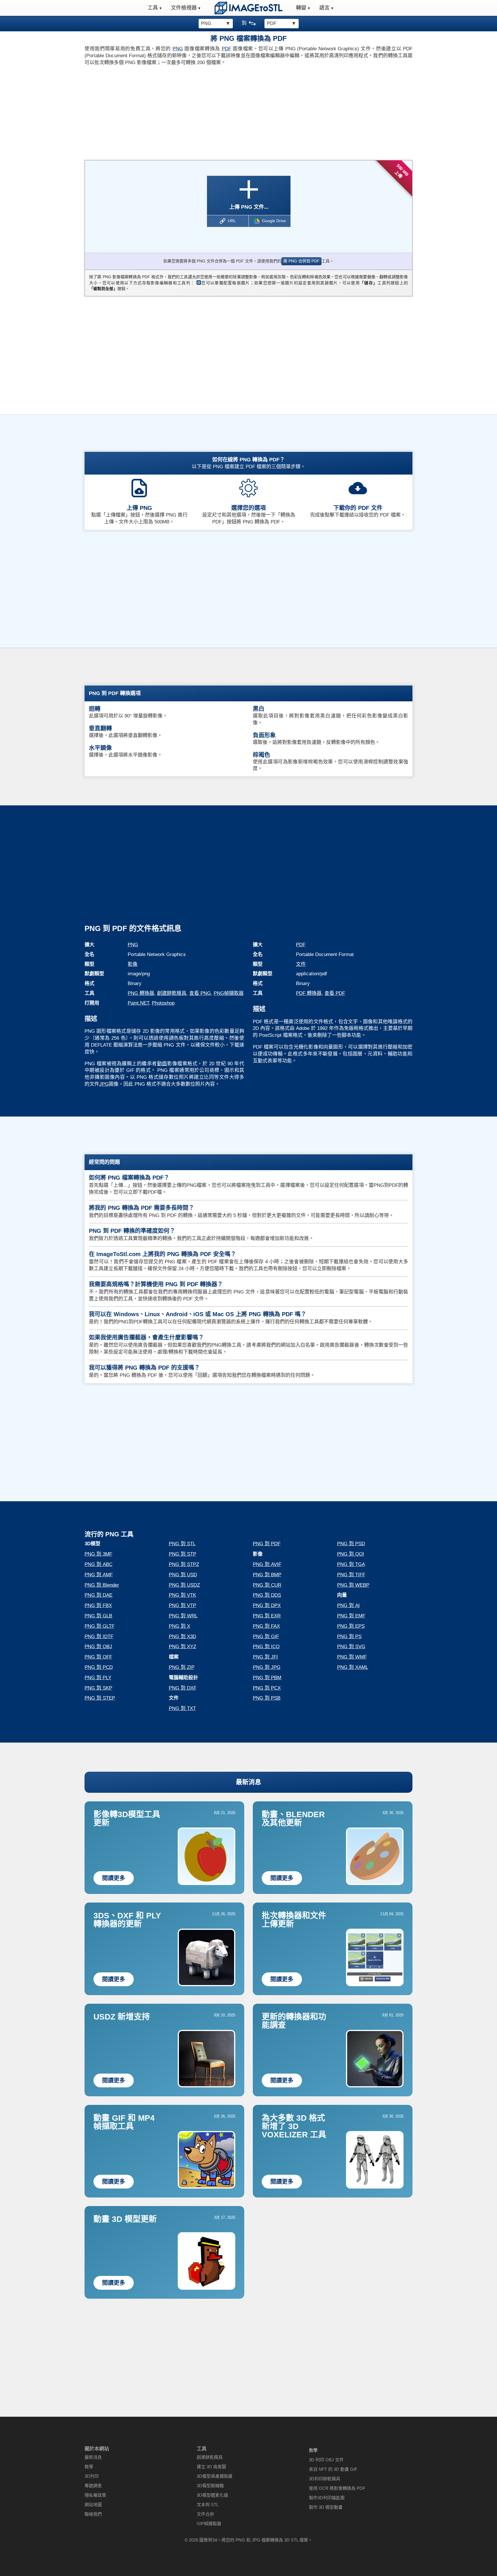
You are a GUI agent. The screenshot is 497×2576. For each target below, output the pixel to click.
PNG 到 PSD (351, 1544)
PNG (178, 49)
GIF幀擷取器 (209, 2524)
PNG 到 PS (349, 1637)
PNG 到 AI (348, 1605)
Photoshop (163, 1003)
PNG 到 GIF (266, 1637)
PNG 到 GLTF (100, 1626)
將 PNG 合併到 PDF (301, 261)
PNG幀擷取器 (229, 993)
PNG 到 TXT (182, 1708)
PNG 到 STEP (100, 1698)
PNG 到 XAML (353, 1667)
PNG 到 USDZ (184, 1585)
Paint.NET (138, 1003)
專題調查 (93, 2486)
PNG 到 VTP (182, 1605)
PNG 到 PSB (267, 1698)
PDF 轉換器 (309, 993)
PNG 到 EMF (351, 1616)
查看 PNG (200, 993)
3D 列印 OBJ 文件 (326, 2460)
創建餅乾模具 (172, 993)
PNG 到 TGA (351, 1564)
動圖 (162, 1064)
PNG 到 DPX (267, 1605)
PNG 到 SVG (351, 1647)
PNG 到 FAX (266, 1626)
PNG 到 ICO (266, 1647)
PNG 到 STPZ (184, 1564)
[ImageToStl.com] (248, 8)
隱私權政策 (95, 2495)
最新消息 (248, 1782)
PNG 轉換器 (141, 993)
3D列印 (92, 2476)
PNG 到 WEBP (353, 1585)
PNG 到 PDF (267, 1544)
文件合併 (205, 2514)
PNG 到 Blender (102, 1585)
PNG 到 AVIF (267, 1564)
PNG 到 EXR (267, 1616)
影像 (133, 964)
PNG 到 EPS (351, 1626)
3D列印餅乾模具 (325, 2479)
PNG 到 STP (182, 1554)
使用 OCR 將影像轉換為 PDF (337, 2488)
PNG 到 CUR (267, 1585)
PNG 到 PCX (267, 1688)
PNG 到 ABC (99, 1564)
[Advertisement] (164, 111)
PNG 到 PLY (98, 1678)
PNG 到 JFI (265, 1657)
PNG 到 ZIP (182, 1667)
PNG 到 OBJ (98, 1647)
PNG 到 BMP (267, 1575)
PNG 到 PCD (99, 1667)
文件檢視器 (184, 8)
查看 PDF (335, 993)
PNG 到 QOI (351, 1554)
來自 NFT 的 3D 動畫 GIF (333, 2469)
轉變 (301, 8)
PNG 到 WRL (183, 1616)
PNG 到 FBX (98, 1605)
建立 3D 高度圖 (211, 2467)
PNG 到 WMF (352, 1657)
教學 (89, 2467)
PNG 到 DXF (183, 1688)
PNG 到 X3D (182, 1637)
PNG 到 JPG (267, 1667)
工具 (153, 8)
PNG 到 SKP (98, 1688)
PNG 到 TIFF (351, 1575)
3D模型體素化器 (212, 2495)
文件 (301, 964)
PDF (226, 49)
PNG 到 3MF (98, 1554)
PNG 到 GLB (98, 1616)
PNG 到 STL (182, 1544)
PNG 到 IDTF (99, 1637)
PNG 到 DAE (99, 1595)
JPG (104, 1084)
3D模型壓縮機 (210, 2486)
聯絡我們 (93, 2514)
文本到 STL (208, 2505)
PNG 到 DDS (267, 1595)
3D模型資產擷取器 (215, 2476)
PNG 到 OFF (98, 1657)
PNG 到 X (179, 1626)
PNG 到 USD (183, 1575)
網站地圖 (93, 2505)
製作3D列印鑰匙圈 (327, 2498)
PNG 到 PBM (267, 1678)
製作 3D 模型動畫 (326, 2507)
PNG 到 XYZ (182, 1647)
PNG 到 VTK (182, 1595)
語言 (324, 8)
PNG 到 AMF (99, 1575)
